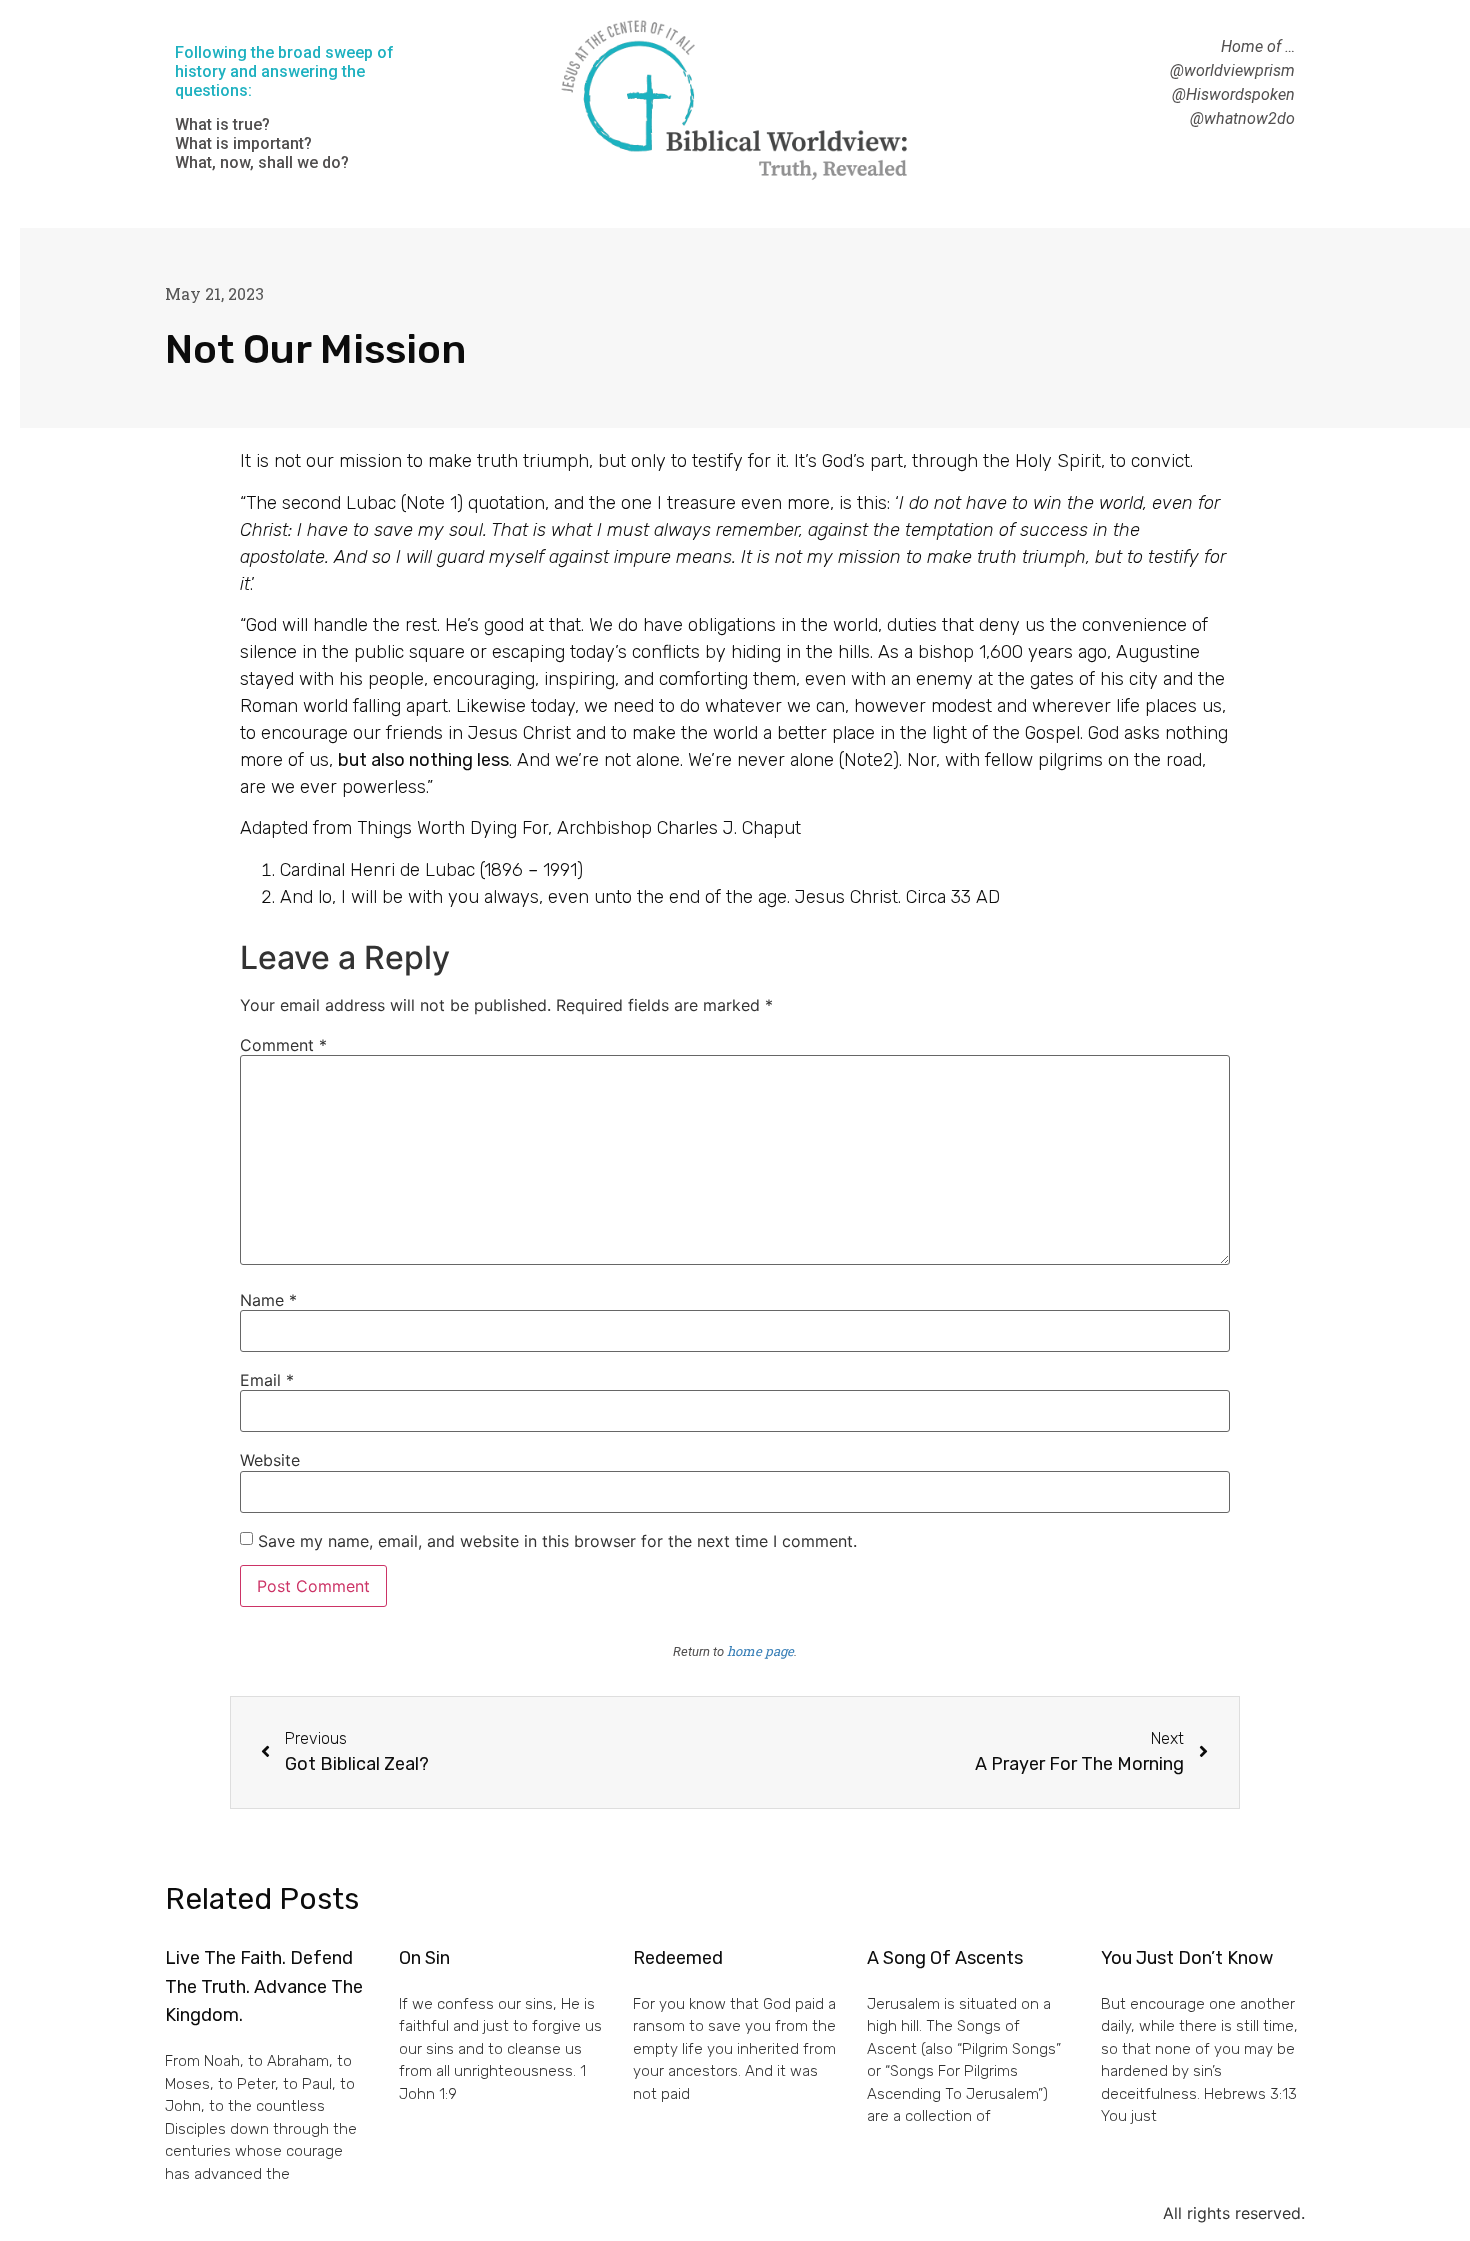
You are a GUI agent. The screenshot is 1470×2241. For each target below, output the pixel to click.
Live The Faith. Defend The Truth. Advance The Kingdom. (264, 1987)
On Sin (424, 1958)
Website (270, 1460)
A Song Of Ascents (945, 1958)
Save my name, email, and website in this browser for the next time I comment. (557, 1541)
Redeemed (678, 1958)
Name (268, 1300)
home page (760, 1651)
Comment (283, 1045)
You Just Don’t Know (1187, 1958)
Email (267, 1380)
